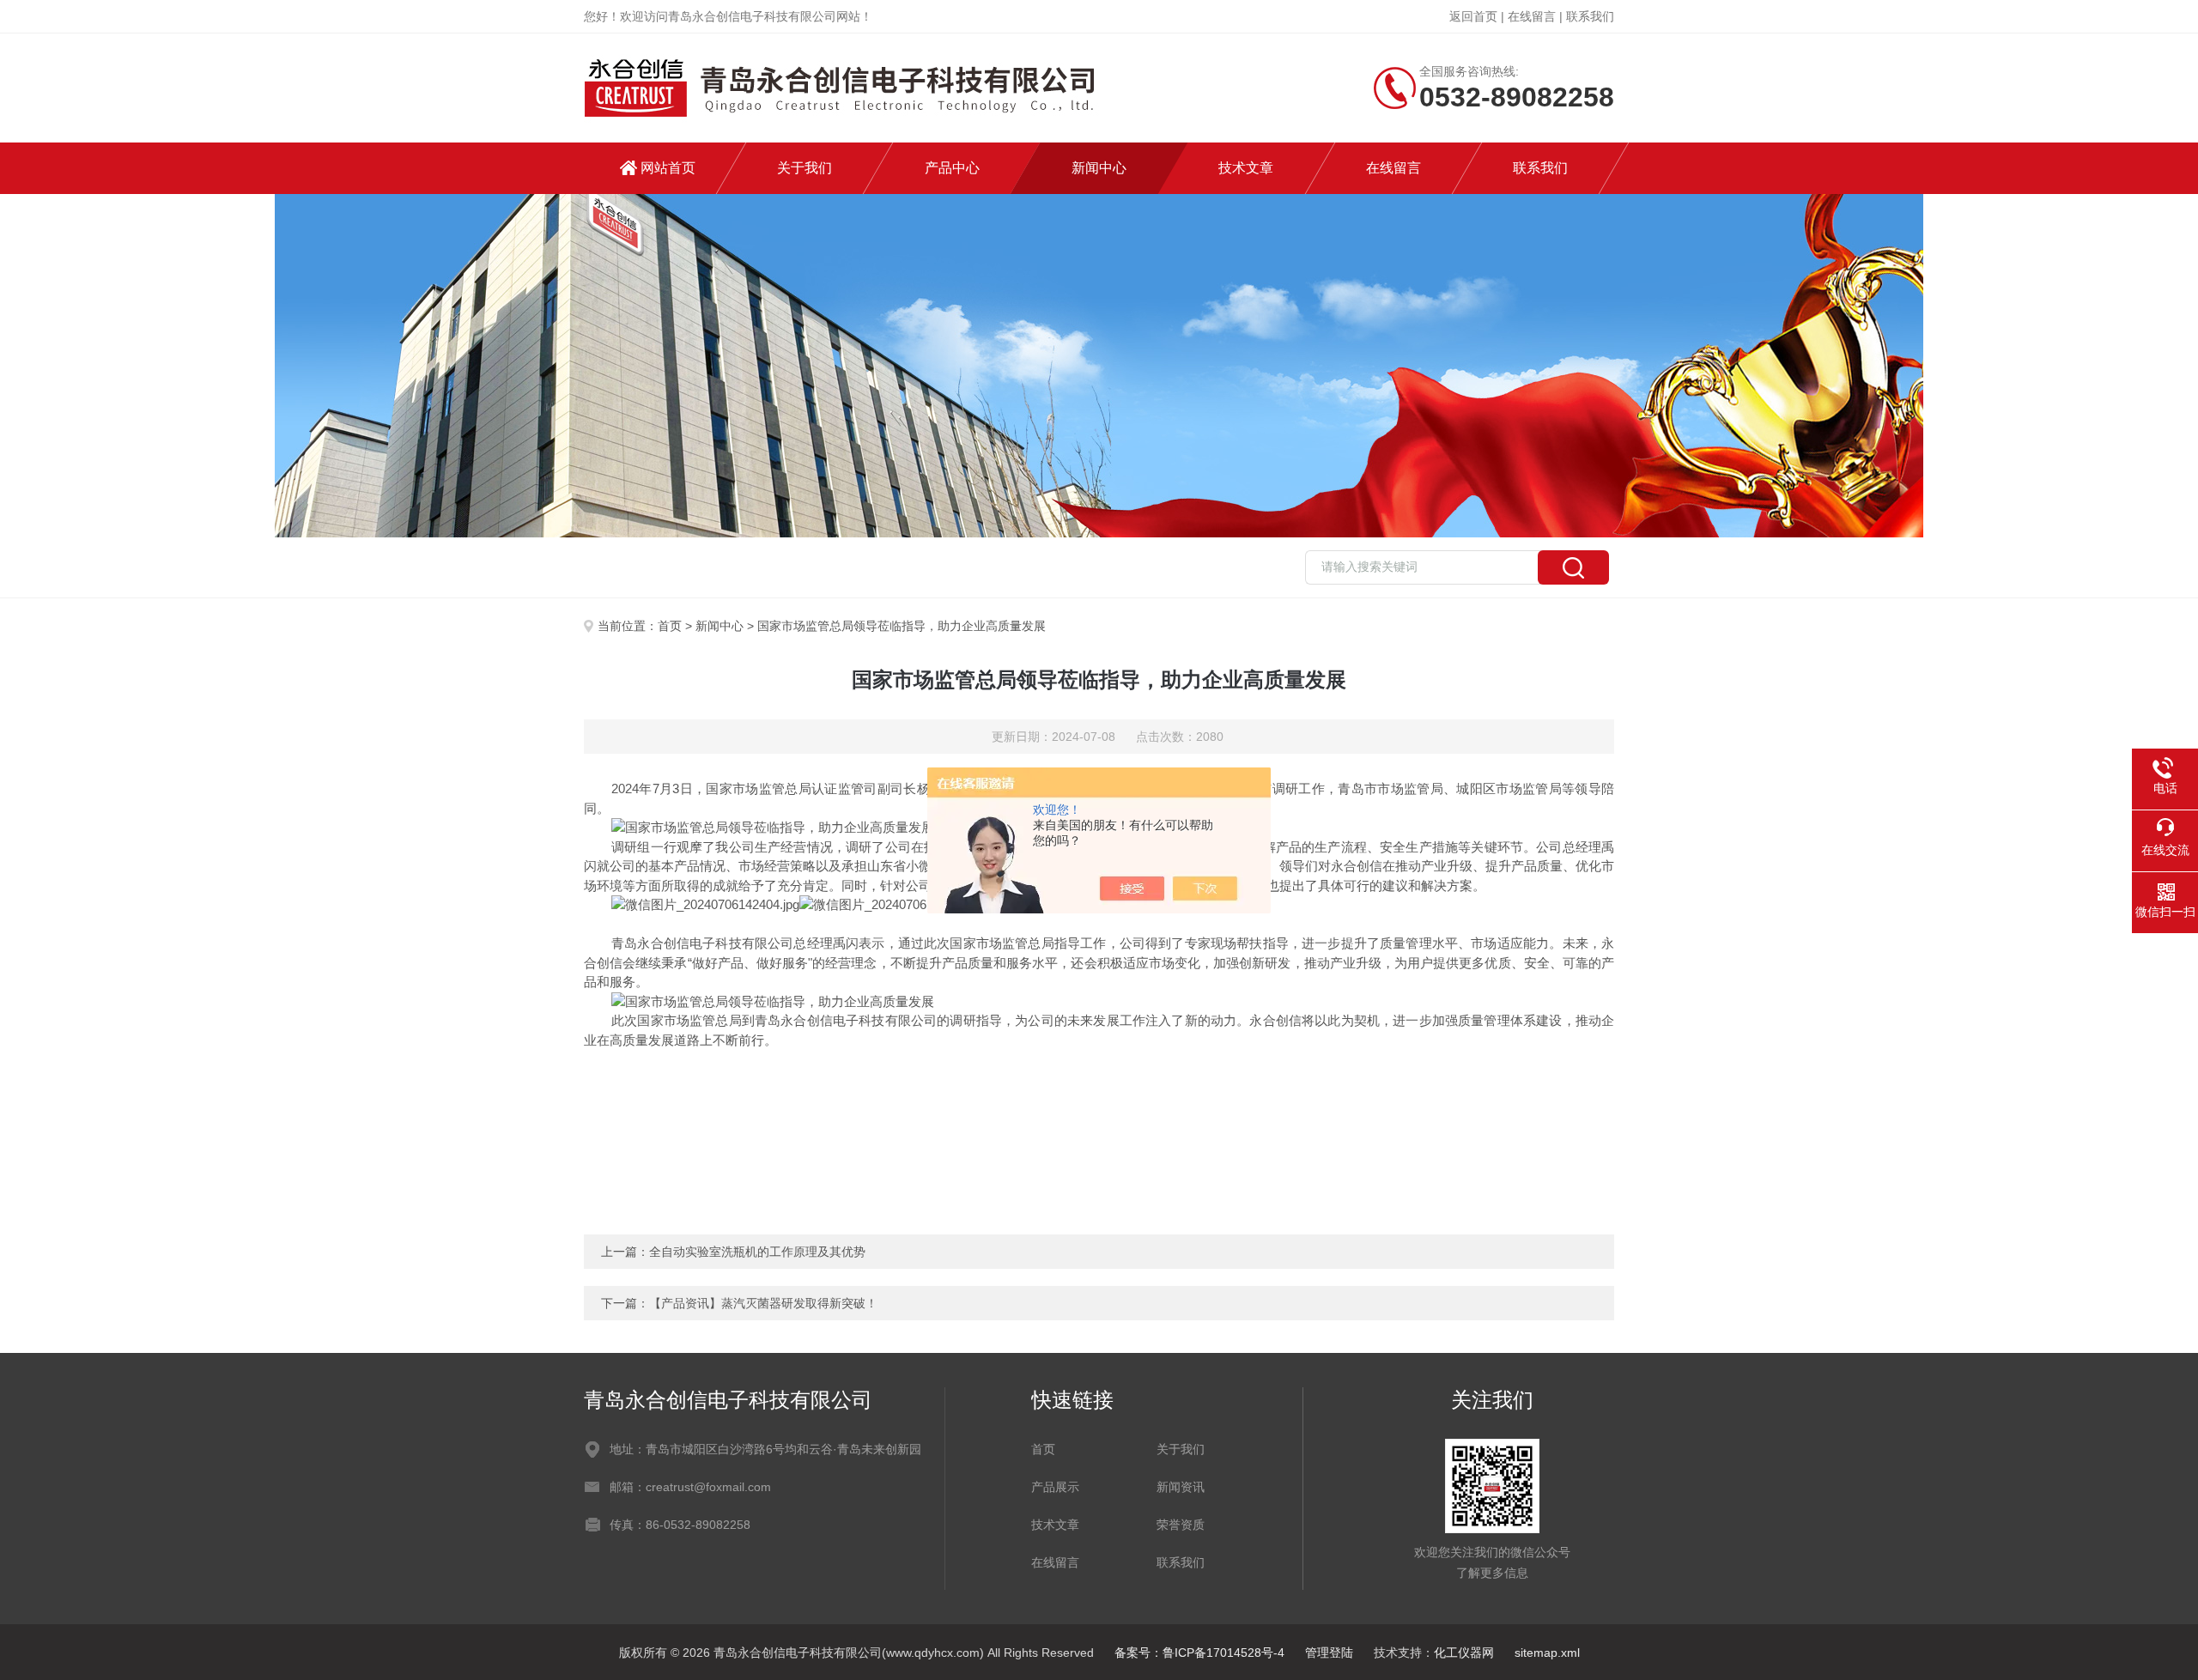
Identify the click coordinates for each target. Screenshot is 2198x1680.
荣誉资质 (1181, 1525)
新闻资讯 (1181, 1487)
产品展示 (1055, 1487)
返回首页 (1473, 16)
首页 (670, 626)
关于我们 (805, 168)
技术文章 (1246, 168)
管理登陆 (1329, 1653)
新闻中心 (1099, 168)
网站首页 (668, 168)
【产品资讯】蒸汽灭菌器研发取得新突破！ (763, 1303)
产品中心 (952, 168)
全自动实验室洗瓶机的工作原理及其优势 (757, 1252)
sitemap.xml (1547, 1653)
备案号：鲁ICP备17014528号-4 (1199, 1653)
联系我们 (1590, 16)
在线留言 (1532, 16)
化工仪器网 (1464, 1653)
